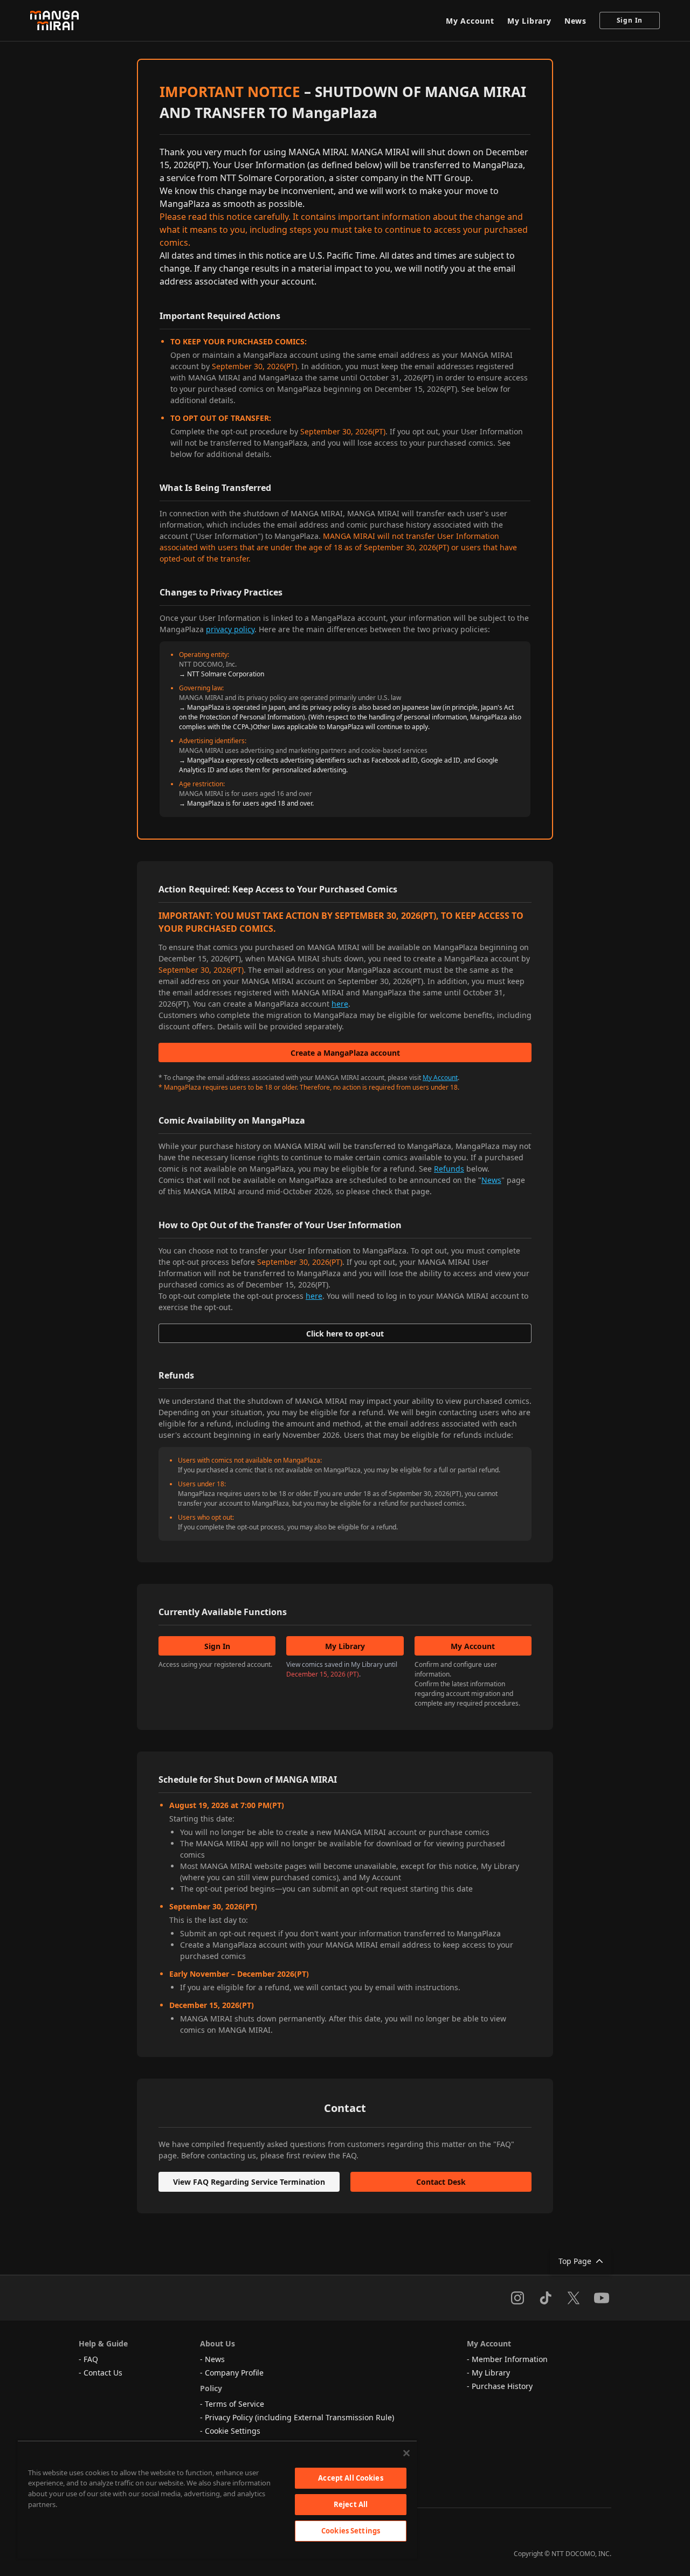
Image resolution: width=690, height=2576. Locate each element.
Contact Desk (441, 2182)
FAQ (91, 2359)
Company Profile (234, 2373)
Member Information (510, 2359)
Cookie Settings (233, 2431)
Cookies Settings (351, 2531)
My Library (529, 21)
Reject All (351, 2504)
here (340, 1004)
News (575, 21)
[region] (217, 2499)
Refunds (449, 1169)
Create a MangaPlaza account (345, 1053)
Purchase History (502, 2386)
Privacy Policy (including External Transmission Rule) (299, 2417)
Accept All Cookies (350, 2478)
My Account (470, 21)
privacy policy (230, 629)
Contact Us (103, 2373)
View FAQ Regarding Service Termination (249, 2182)
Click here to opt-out (345, 1334)
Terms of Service (234, 2404)
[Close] (406, 2453)
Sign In (630, 20)
